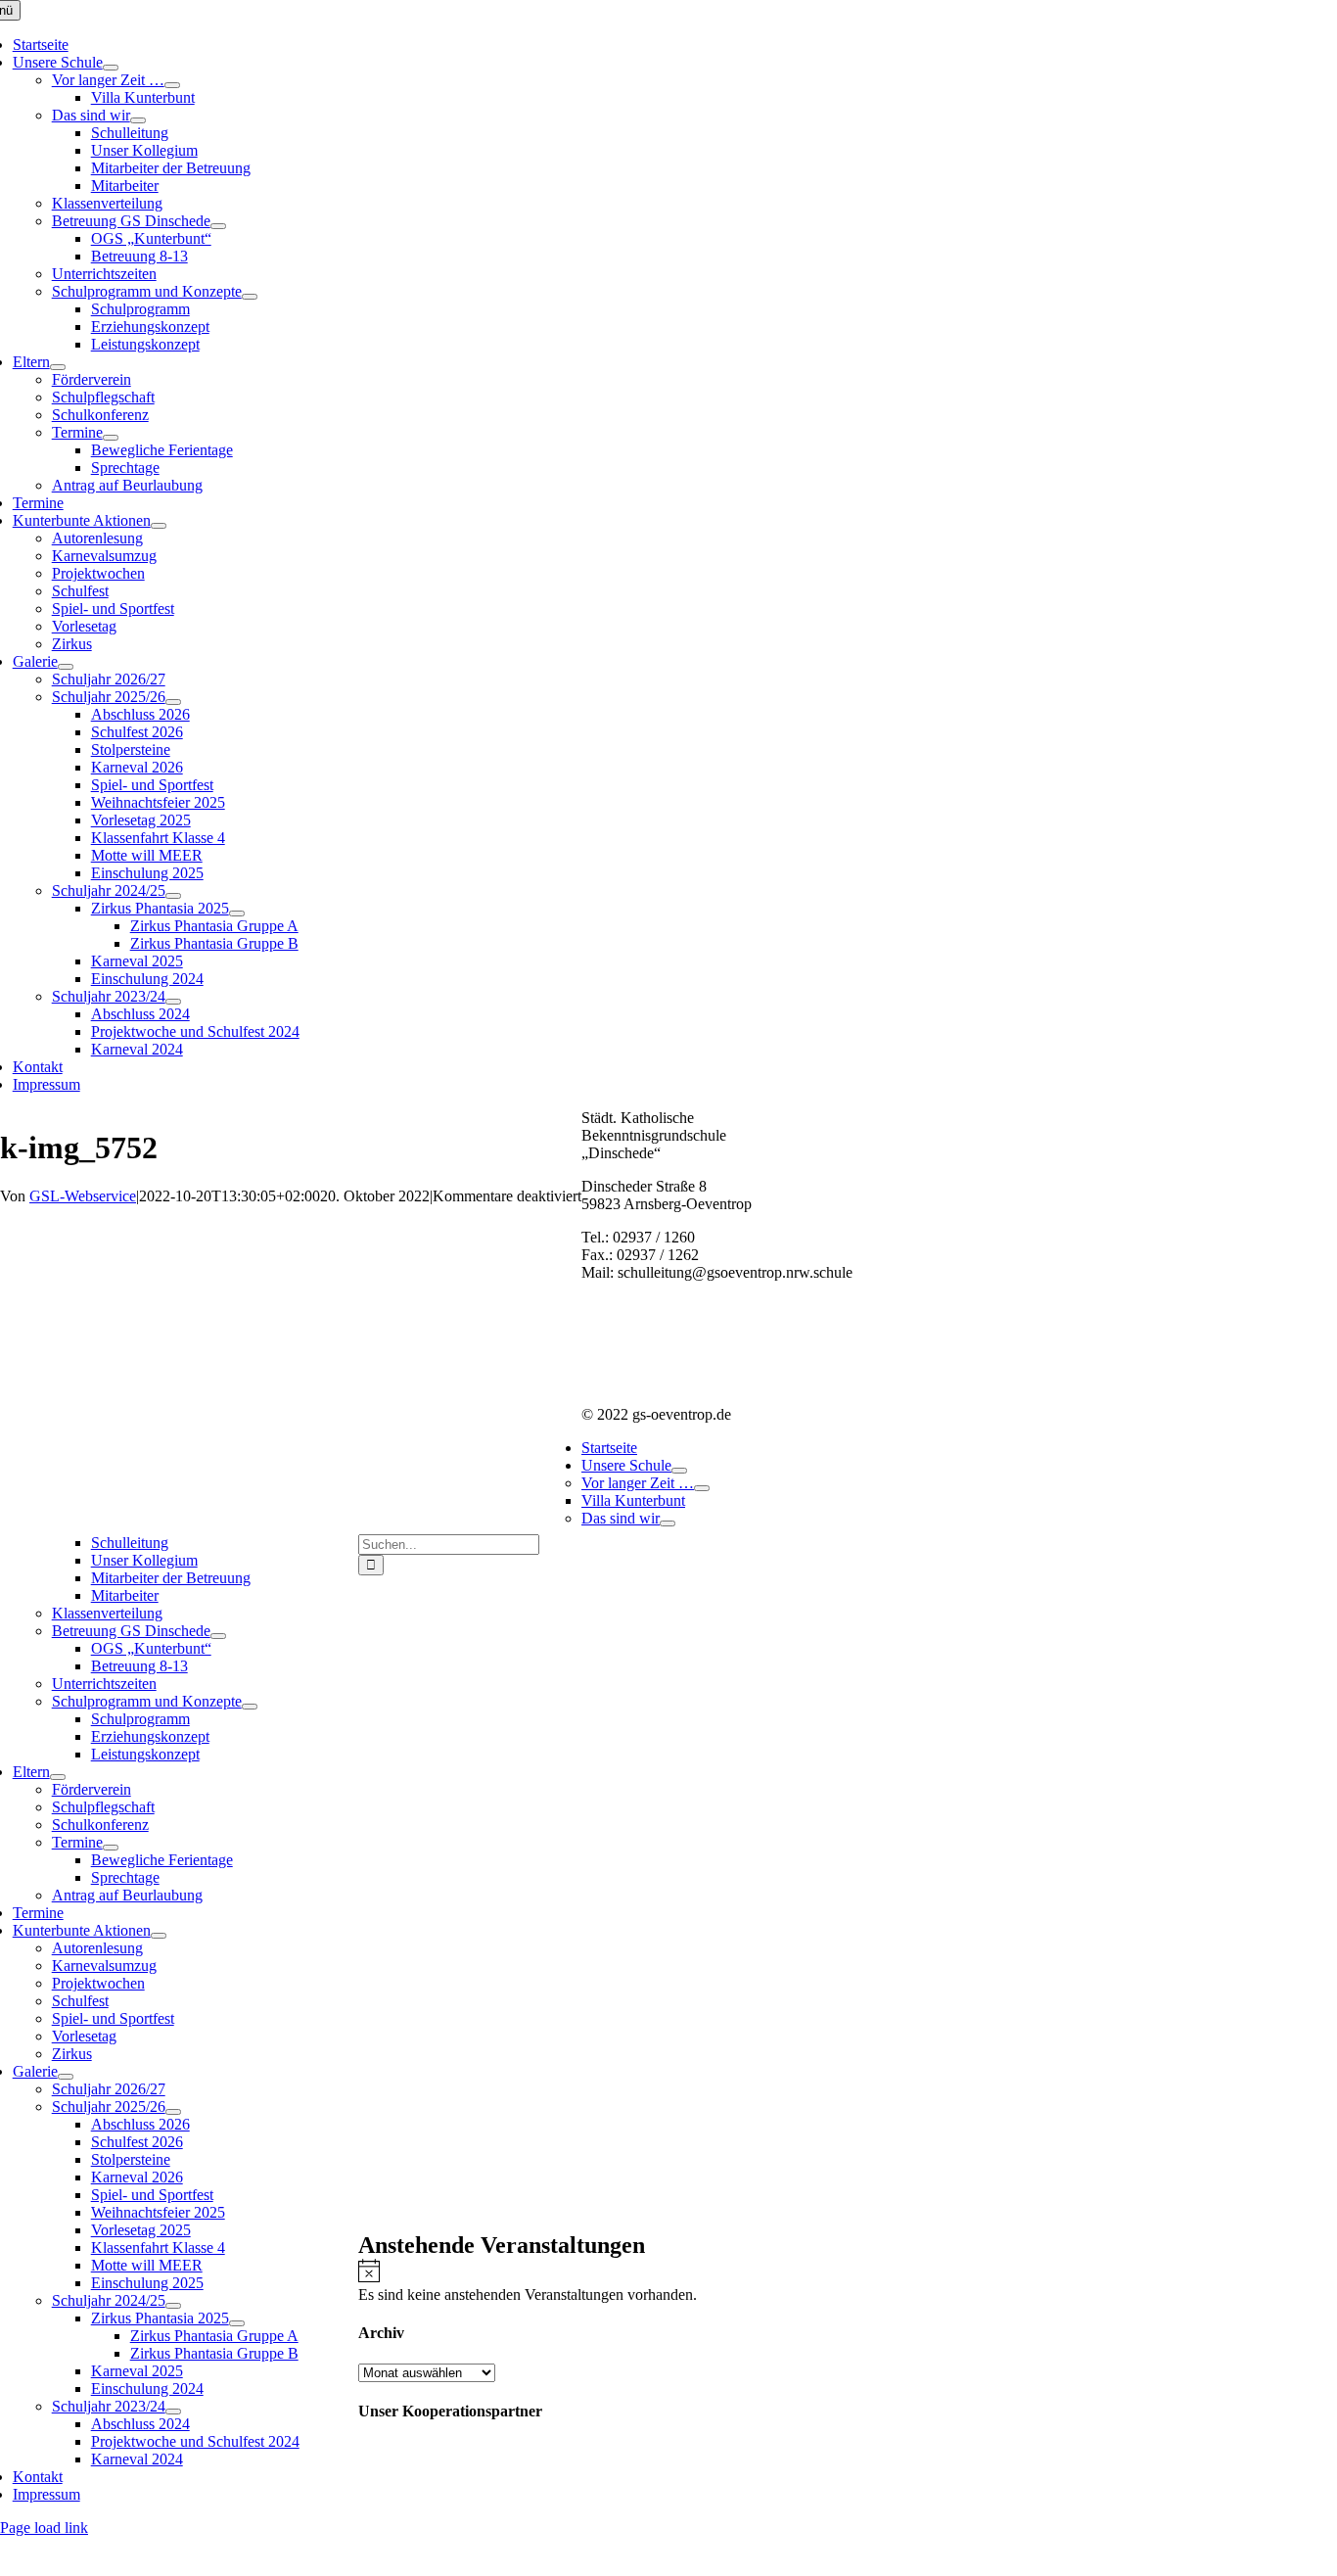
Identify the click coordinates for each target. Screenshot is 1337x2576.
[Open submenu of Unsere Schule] (111, 68)
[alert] (848, 2281)
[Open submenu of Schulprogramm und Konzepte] (250, 297)
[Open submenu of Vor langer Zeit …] (172, 85)
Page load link (44, 2528)
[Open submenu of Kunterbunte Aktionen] (159, 526)
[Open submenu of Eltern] (58, 367)
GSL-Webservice (83, 1196)
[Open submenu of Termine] (111, 438)
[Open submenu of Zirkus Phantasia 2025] (237, 913)
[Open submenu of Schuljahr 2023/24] (173, 1002)
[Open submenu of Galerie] (66, 667)
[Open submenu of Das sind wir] (138, 120)
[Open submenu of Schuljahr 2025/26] (173, 702)
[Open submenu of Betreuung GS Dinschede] (218, 226)
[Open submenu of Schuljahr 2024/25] (173, 896)
